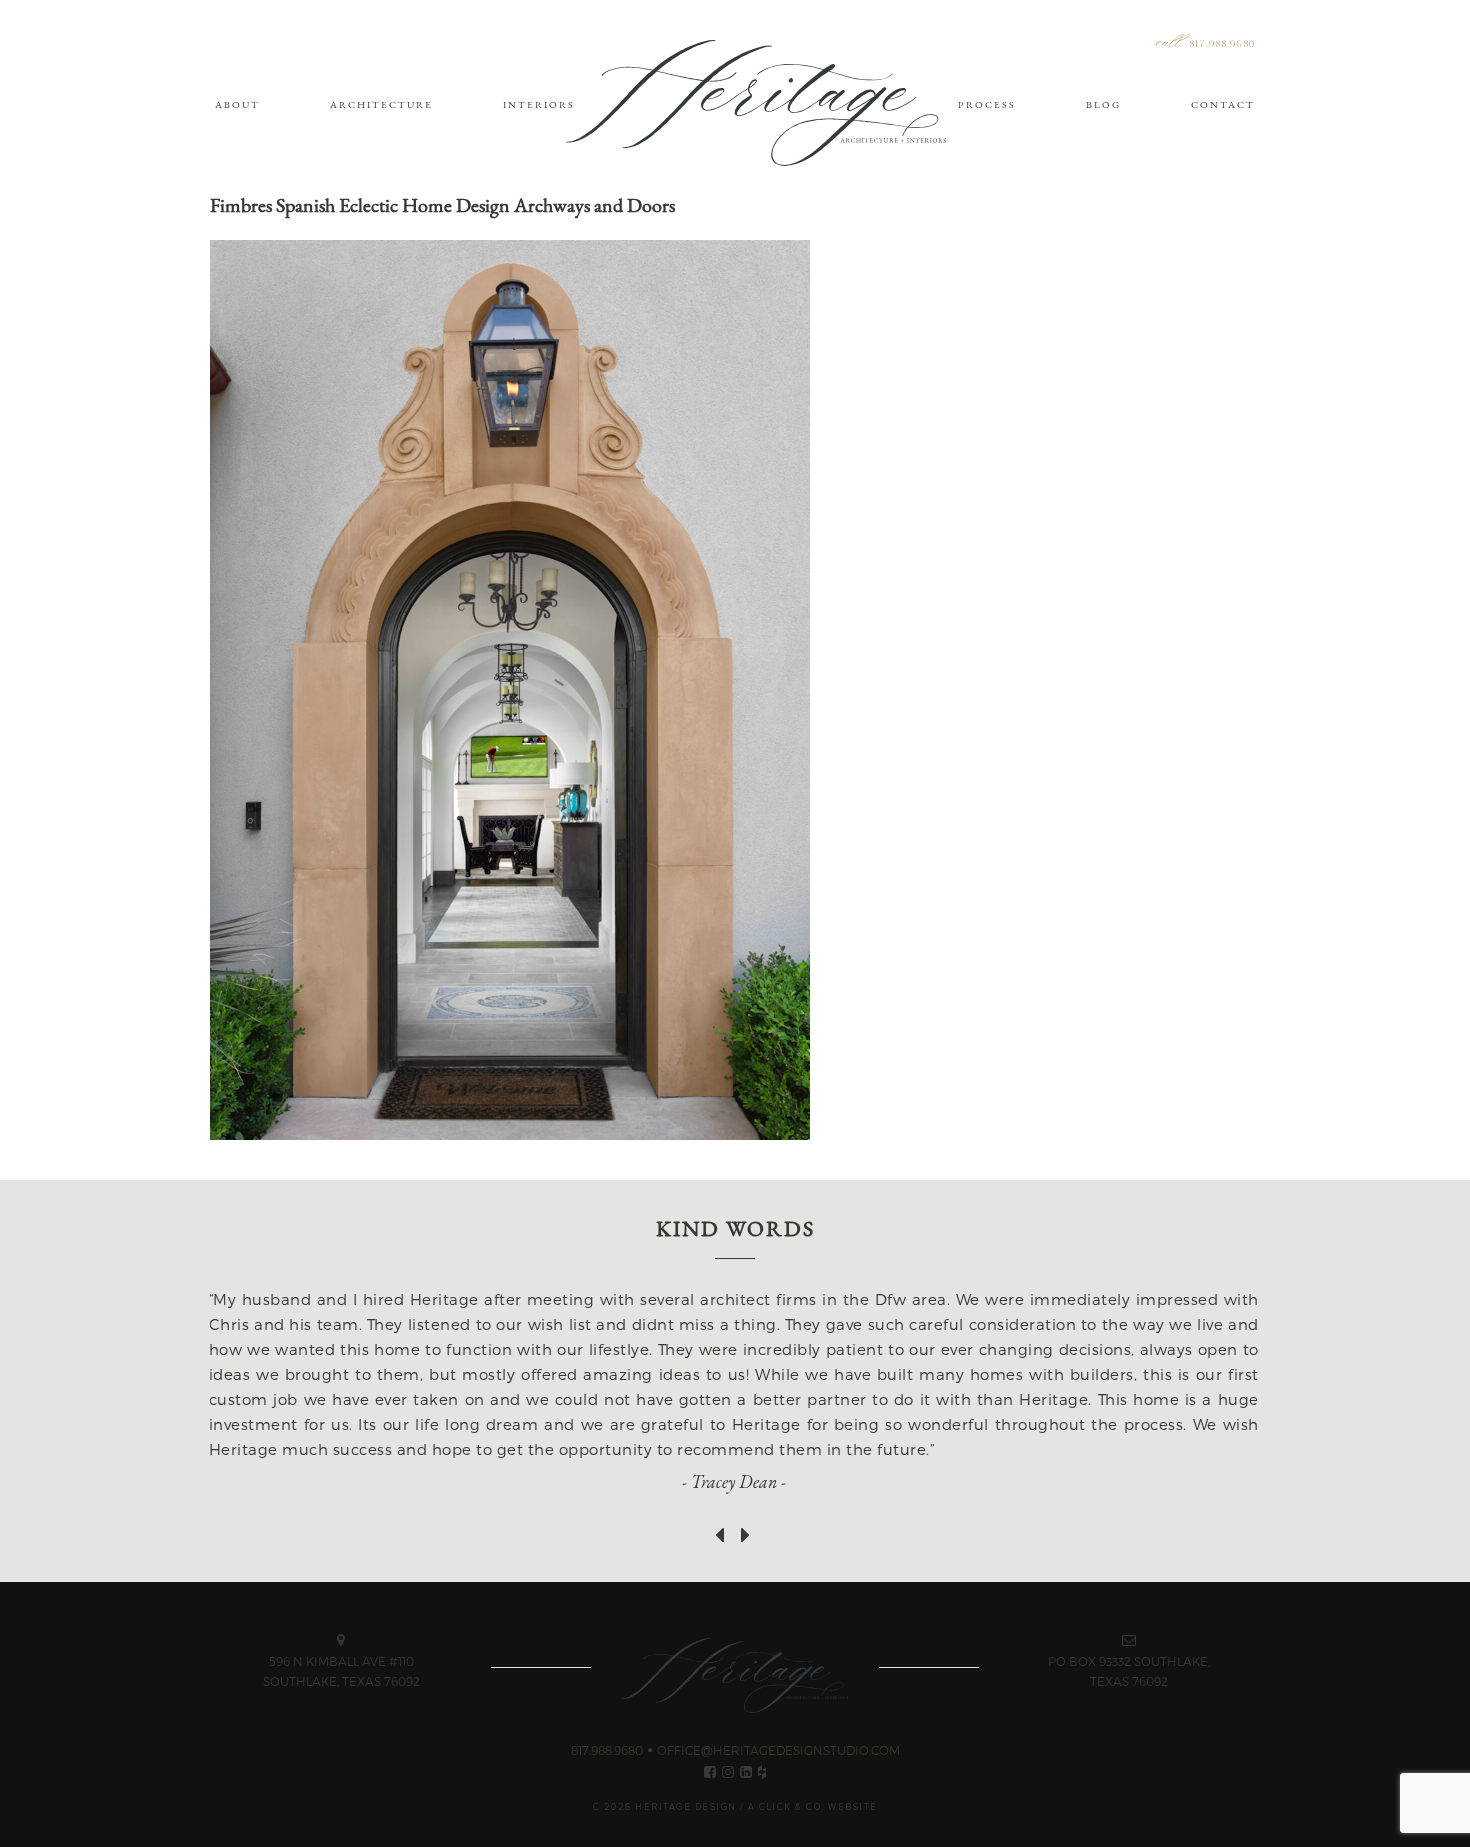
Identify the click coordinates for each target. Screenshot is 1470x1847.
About (237, 104)
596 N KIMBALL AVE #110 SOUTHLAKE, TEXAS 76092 (341, 1671)
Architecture (381, 104)
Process (987, 104)
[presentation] (722, 1525)
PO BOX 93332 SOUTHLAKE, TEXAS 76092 (1129, 1671)
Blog (1103, 104)
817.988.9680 (1222, 44)
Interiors (539, 104)
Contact (1223, 104)
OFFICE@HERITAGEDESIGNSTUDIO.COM (778, 1750)
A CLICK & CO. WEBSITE (813, 1807)
